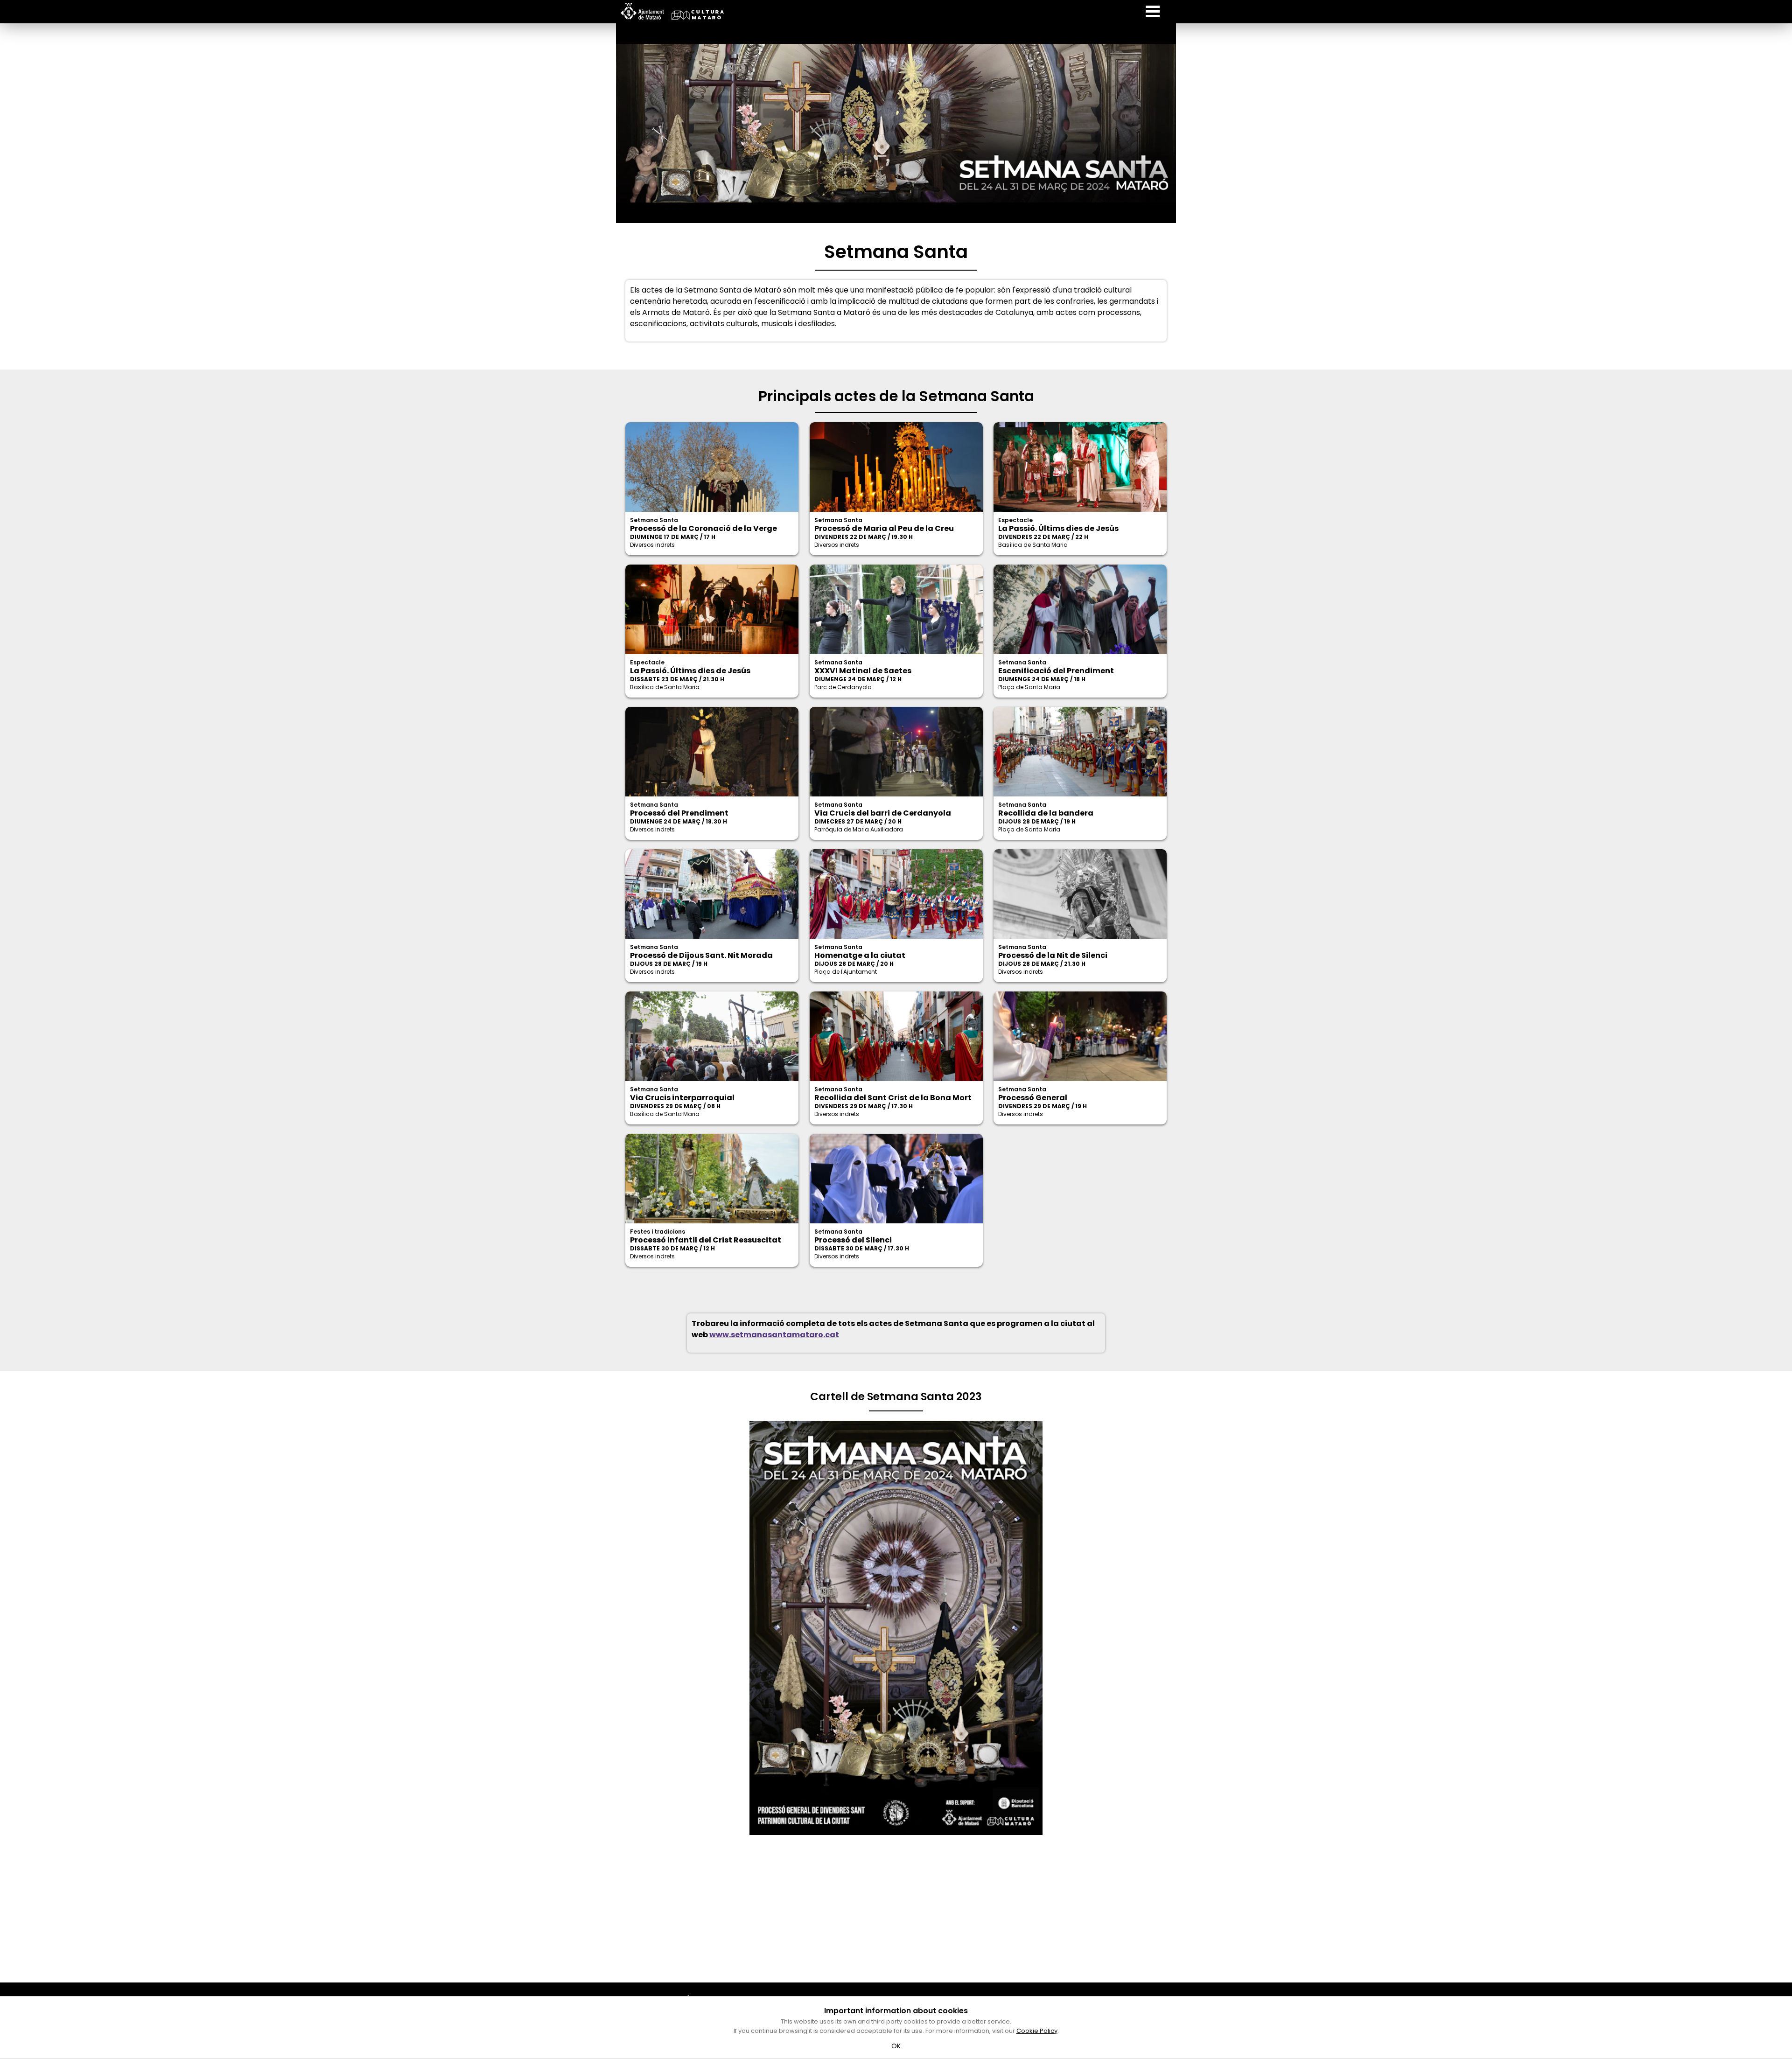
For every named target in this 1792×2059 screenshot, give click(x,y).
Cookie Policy (1037, 2031)
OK (896, 2046)
